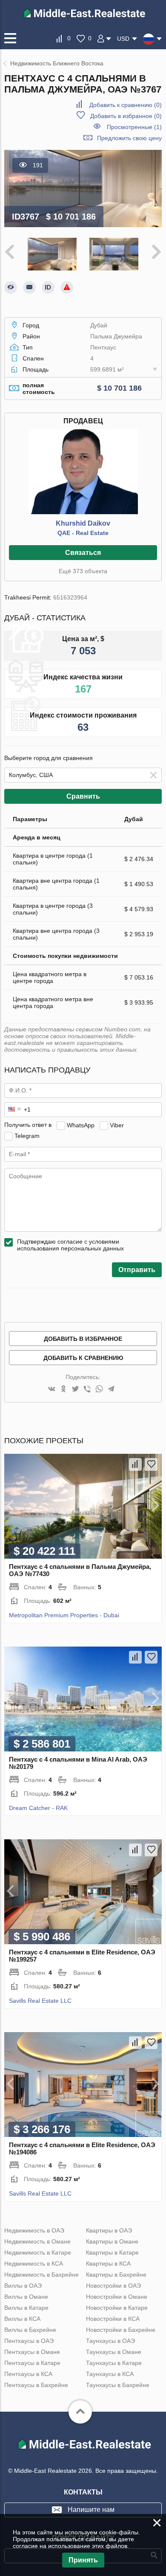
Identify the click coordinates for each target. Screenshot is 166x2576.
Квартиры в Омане (112, 2241)
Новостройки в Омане (117, 2297)
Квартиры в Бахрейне (116, 2275)
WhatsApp (81, 1125)
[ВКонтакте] (52, 1389)
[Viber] (87, 1389)
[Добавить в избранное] (151, 1464)
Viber (117, 1125)
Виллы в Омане (26, 2297)
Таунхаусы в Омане (114, 2352)
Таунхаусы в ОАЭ (110, 2341)
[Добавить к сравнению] (135, 1464)
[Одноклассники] (63, 1389)
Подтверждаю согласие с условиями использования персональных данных (70, 1245)
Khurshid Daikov (83, 523)
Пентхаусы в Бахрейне (36, 2385)
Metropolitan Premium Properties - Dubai (64, 1615)
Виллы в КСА (22, 2319)
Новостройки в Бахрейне (121, 2330)
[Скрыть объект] (11, 287)
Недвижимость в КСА (34, 2264)
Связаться (83, 553)
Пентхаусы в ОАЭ (29, 2341)
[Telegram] (111, 1389)
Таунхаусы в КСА (110, 2374)
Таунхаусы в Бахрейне (118, 2385)
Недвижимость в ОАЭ (34, 2230)
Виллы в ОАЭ (23, 2286)
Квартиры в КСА (108, 2264)
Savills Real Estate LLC (40, 2001)
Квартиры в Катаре (112, 2252)
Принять (83, 2560)
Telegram (27, 1135)
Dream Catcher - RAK (38, 1808)
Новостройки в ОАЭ (113, 2286)
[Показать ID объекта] (48, 287)
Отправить (137, 1270)
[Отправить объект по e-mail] (29, 287)
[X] (75, 1389)
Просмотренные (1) (134, 127)
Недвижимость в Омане (37, 2241)
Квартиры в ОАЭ (109, 2230)
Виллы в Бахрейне (30, 2330)
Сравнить (83, 796)
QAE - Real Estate (83, 533)
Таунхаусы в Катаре (114, 2363)
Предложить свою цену (129, 138)
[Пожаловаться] (67, 287)
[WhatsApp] (99, 1389)
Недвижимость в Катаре (38, 2252)
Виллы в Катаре (26, 2308)
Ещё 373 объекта (83, 571)
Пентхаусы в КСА (28, 2374)
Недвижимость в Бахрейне (41, 2275)
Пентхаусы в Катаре (32, 2363)
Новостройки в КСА (113, 2319)
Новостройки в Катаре (117, 2308)
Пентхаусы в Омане (32, 2352)
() (126, 105)
